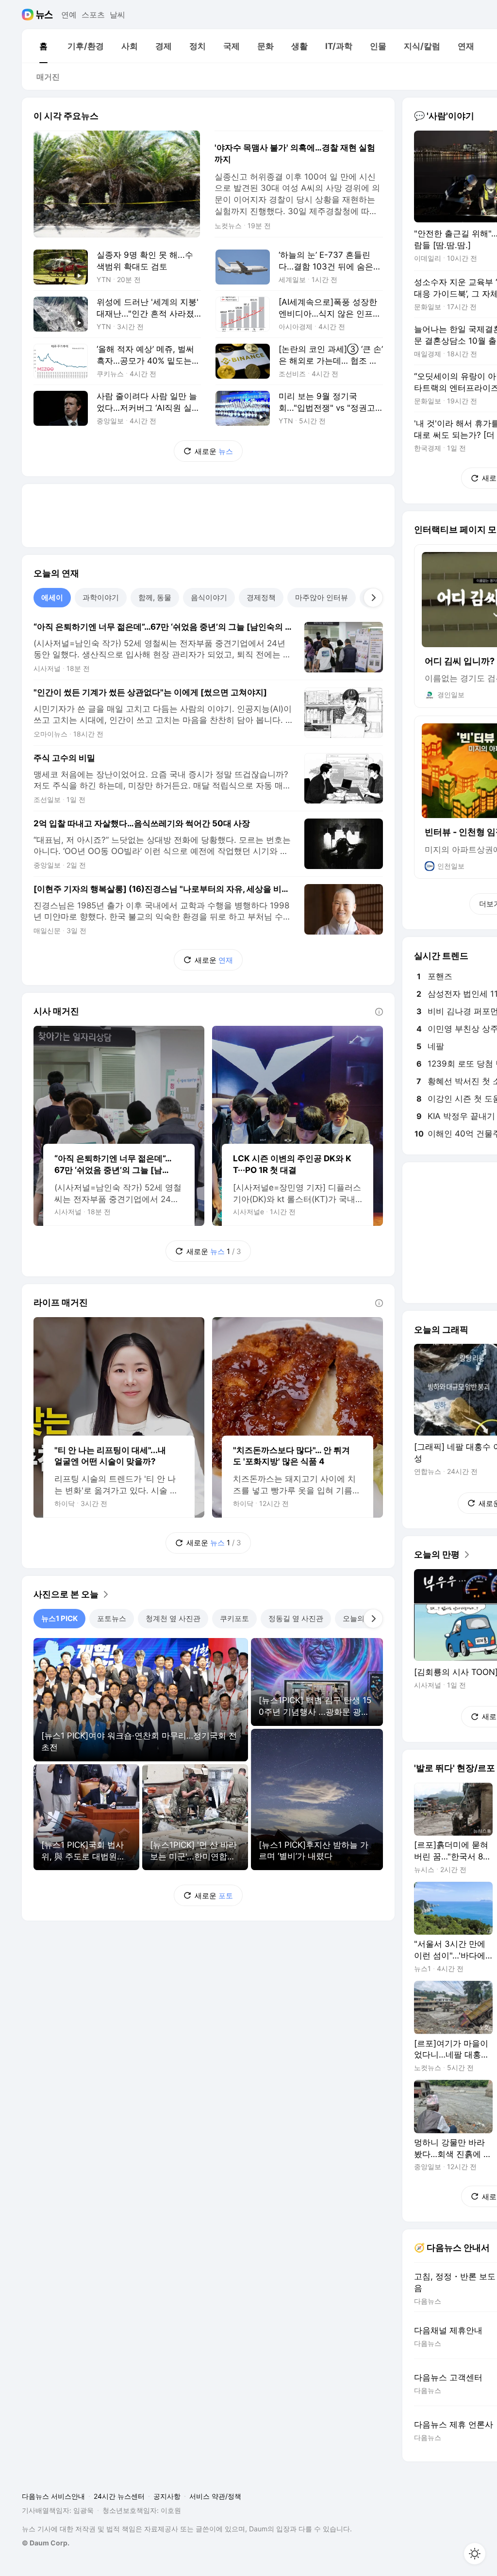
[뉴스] (44, 15)
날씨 (117, 15)
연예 (69, 15)
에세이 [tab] (52, 597)
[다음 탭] (373, 598)
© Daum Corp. (46, 2543)
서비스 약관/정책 (215, 2496)
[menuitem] (43, 46)
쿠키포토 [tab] (234, 1618)
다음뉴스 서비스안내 (53, 2496)
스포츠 (93, 15)
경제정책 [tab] (261, 597)
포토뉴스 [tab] (112, 1618)
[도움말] (379, 1012)
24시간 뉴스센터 (119, 2496)
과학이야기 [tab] (101, 597)
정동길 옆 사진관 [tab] (296, 1618)
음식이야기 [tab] (209, 597)
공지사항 (167, 2496)
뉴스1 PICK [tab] (59, 1618)
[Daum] (29, 15)
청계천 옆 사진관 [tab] (173, 1618)
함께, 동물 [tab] (155, 597)
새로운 (214, 451)
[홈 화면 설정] (475, 2554)
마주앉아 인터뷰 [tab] (322, 597)
